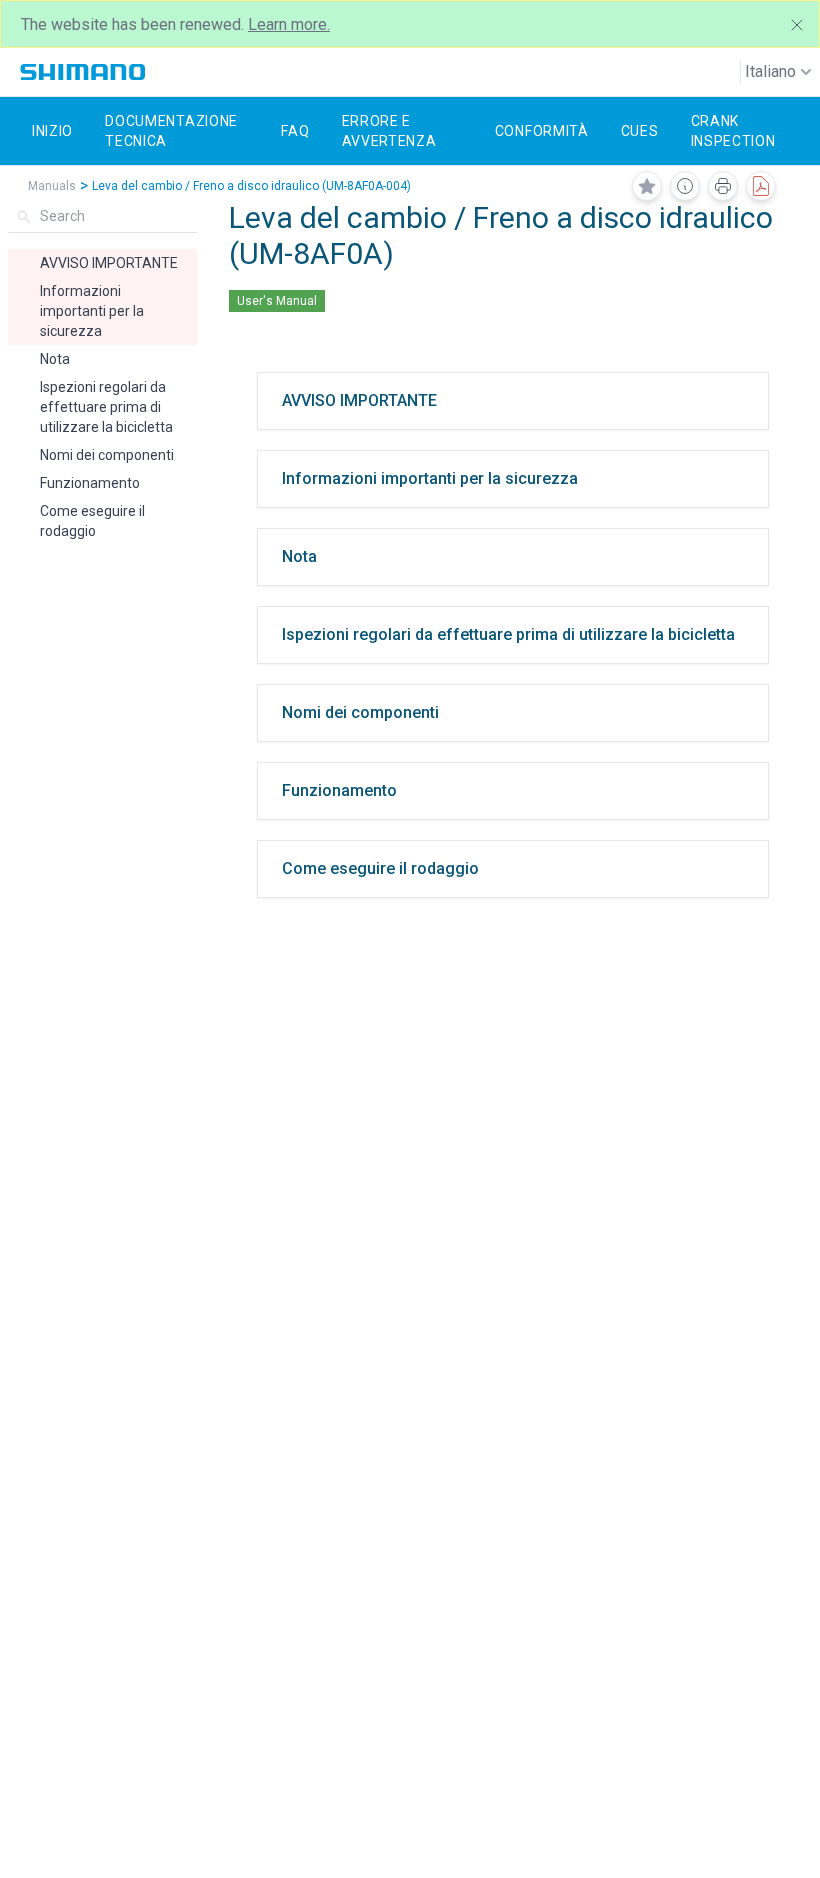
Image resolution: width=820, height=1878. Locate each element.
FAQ (295, 131)
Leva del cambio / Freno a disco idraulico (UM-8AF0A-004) (251, 186)
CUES (640, 131)
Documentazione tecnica (171, 131)
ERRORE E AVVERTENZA (389, 131)
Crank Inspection (733, 131)
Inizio (52, 131)
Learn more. (289, 24)
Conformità (542, 131)
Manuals (52, 186)
